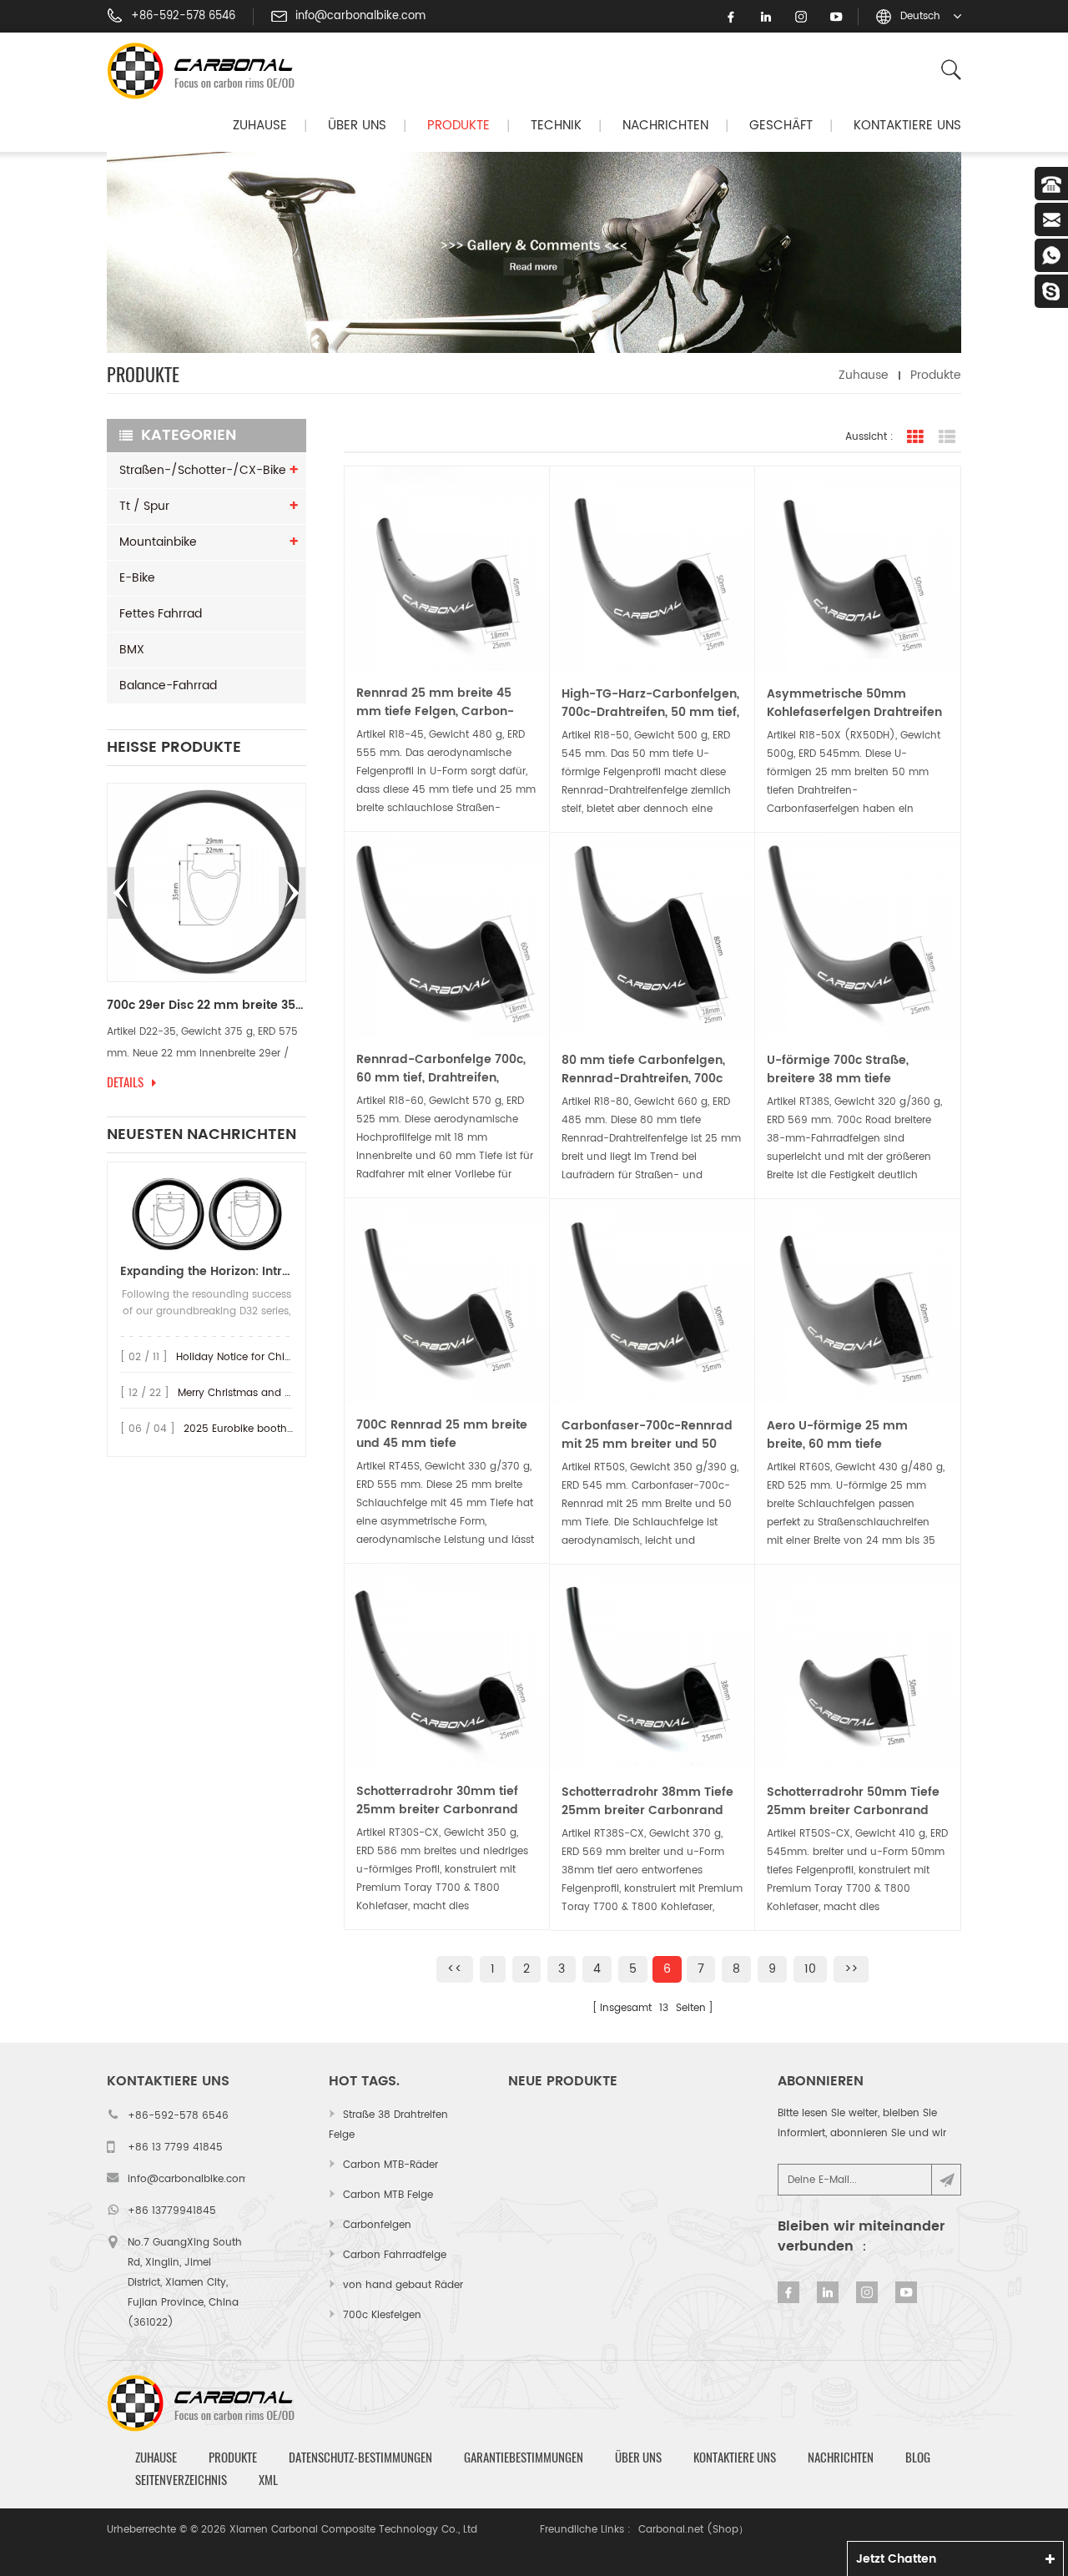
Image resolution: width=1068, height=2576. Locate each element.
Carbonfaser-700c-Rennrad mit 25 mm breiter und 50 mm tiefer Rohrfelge (647, 1435)
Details (206, 1082)
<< (455, 1969)
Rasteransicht (915, 437)
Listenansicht (947, 437)
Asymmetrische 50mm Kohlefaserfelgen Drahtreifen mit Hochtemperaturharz (854, 703)
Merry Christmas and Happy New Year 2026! (288, 1393)
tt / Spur (144, 506)
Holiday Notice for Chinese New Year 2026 (281, 1357)
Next (292, 893)
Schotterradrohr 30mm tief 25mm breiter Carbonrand (437, 1801)
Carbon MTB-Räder (390, 2165)
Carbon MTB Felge (388, 2195)
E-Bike (137, 578)
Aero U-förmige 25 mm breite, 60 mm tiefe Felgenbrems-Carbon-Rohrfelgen (837, 1435)
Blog (918, 2458)
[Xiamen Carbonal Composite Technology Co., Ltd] (208, 71)
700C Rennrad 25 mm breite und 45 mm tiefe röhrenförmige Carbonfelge (442, 1434)
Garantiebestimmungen (524, 2458)
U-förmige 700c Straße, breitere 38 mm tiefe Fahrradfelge (838, 1070)
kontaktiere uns (907, 126)
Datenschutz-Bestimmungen (360, 2458)
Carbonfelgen (377, 2225)
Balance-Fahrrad (168, 686)
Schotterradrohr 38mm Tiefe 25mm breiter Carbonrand (647, 1802)
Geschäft (781, 126)
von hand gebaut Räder (403, 2285)
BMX (132, 650)
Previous (121, 893)
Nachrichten (665, 126)
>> (851, 1969)
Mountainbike (158, 542)
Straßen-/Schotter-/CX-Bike (203, 470)
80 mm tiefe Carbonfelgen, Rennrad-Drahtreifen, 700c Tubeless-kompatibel (643, 1070)
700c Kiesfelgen (382, 2315)
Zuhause (260, 126)
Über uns (357, 126)
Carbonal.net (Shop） (693, 2530)
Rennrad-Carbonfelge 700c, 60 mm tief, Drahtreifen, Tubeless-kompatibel (441, 1069)
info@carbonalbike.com (360, 17)
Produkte (458, 126)
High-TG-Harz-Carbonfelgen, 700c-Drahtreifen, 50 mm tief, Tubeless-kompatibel (650, 703)
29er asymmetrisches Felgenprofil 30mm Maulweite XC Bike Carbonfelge (287, 1006)
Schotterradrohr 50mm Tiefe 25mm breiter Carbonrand (853, 1802)
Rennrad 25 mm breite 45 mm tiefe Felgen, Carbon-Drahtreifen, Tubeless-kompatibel (435, 703)
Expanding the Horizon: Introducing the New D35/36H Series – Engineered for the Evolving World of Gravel (207, 1271)
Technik (556, 126)
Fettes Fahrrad (161, 614)
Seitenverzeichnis (181, 2480)
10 (810, 1969)
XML (268, 2480)
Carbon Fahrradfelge (395, 2255)
